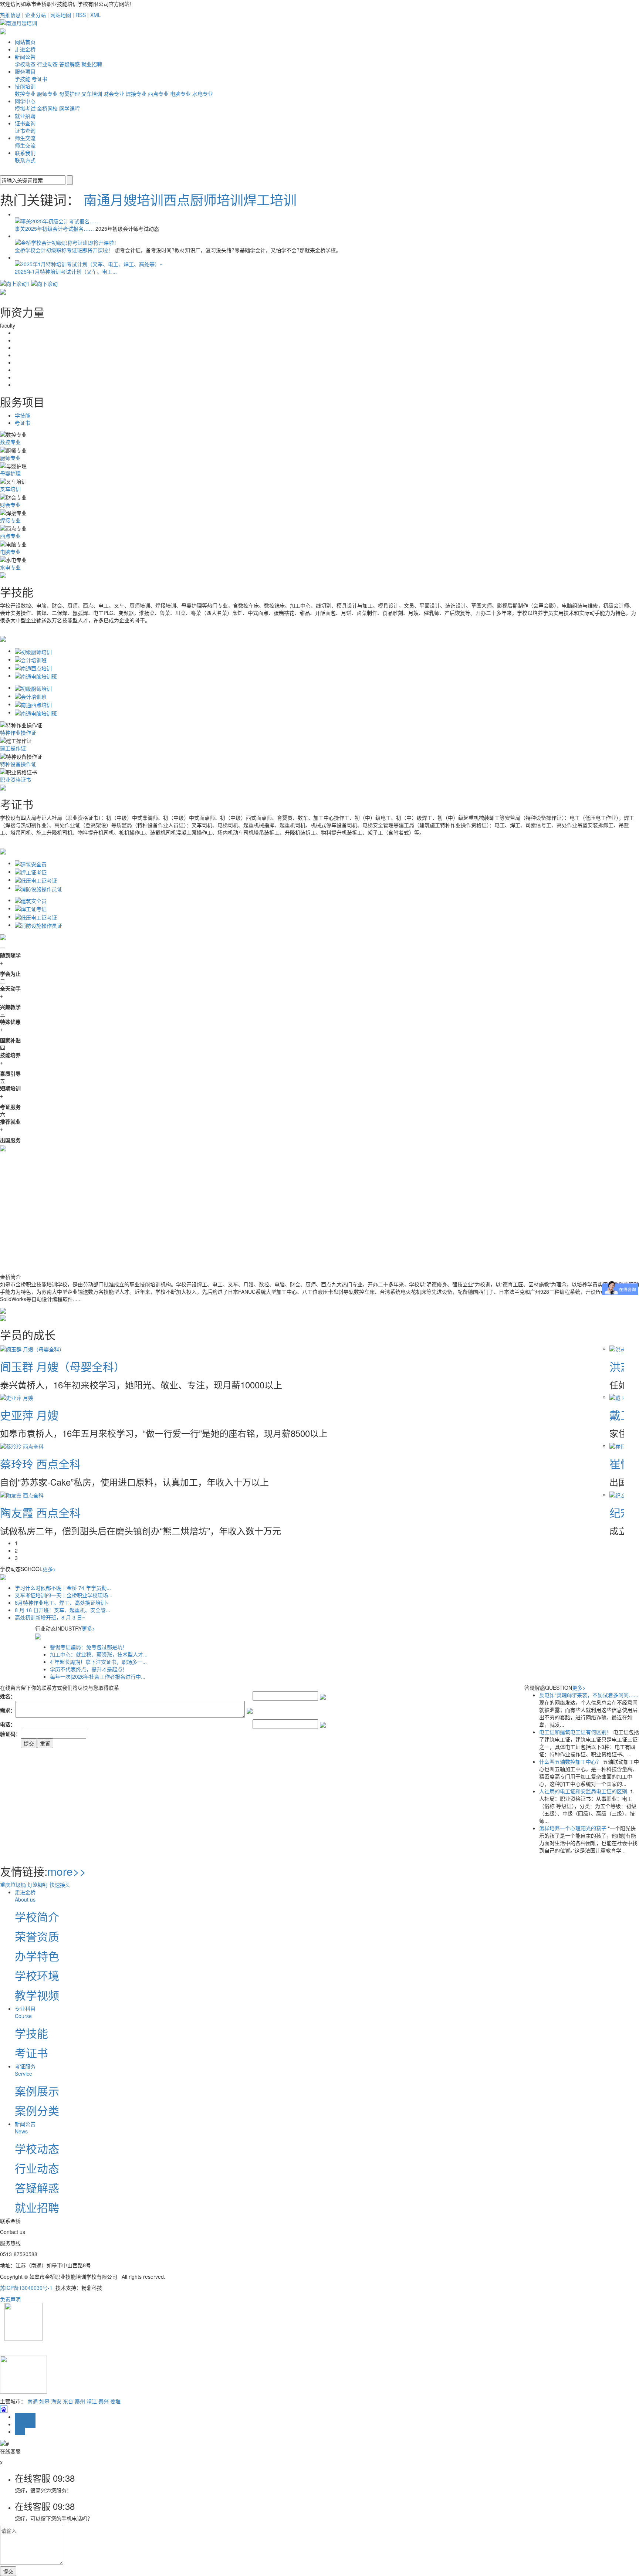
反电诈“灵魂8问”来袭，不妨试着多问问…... (589, 1695)
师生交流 (25, 138)
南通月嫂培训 (124, 199)
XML (96, 15)
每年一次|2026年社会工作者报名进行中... (98, 1676)
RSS (81, 15)
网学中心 (25, 101)
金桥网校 (47, 108)
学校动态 (25, 64)
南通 (33, 2401)
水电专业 (203, 94)
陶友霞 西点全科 (40, 1512)
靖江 (92, 2401)
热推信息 (10, 15)
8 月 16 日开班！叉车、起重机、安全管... (62, 1610)
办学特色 (37, 1956)
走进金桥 (25, 49)
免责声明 (10, 2299)
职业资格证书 (16, 779)
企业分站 (35, 15)
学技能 (23, 79)
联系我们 (25, 153)
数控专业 (25, 94)
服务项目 (25, 71)
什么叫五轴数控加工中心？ (571, 1761)
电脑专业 (180, 94)
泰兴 (104, 2401)
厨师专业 (47, 94)
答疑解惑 (70, 64)
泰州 (80, 2401)
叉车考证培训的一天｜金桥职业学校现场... (64, 1595)
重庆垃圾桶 (13, 1885)
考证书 (40, 79)
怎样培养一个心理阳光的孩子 (574, 1828)
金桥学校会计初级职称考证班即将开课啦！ (65, 250)
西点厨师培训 (203, 199)
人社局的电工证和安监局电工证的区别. (585, 1791)
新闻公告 (25, 57)
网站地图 (61, 15)
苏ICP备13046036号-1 (26, 2288)
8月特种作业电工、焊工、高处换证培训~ (62, 1602)
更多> (49, 1569)
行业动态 (47, 64)
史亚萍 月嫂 (29, 1415)
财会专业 (114, 94)
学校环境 (37, 1975)
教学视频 (37, 1995)
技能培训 (25, 86)
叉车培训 (92, 94)
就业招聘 (92, 64)
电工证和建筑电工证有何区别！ (576, 1732)
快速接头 (60, 1885)
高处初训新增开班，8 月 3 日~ (50, 1617)
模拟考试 (25, 108)
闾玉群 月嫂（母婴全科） (62, 1366)
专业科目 (25, 2012)
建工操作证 (13, 748)
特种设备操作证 (18, 764)
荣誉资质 (37, 1936)
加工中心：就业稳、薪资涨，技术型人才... (99, 1654)
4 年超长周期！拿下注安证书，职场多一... (98, 1662)
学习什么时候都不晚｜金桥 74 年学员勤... (63, 1588)
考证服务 (25, 2070)
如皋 (44, 2401)
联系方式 (25, 160)
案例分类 (37, 2110)
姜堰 (115, 2401)
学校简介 (37, 1917)
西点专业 (158, 94)
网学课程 (70, 108)
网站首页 (25, 42)
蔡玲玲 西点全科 (40, 1464)
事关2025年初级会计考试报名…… (55, 229)
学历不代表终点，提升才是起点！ (89, 1669)
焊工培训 (270, 199)
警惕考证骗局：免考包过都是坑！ (89, 1647)
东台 (68, 2401)
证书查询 (25, 123)
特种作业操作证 (18, 732)
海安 (56, 2401)
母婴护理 (70, 94)
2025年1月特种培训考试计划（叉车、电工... (66, 271)
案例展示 (37, 2091)
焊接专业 (136, 94)
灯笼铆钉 (38, 1885)
